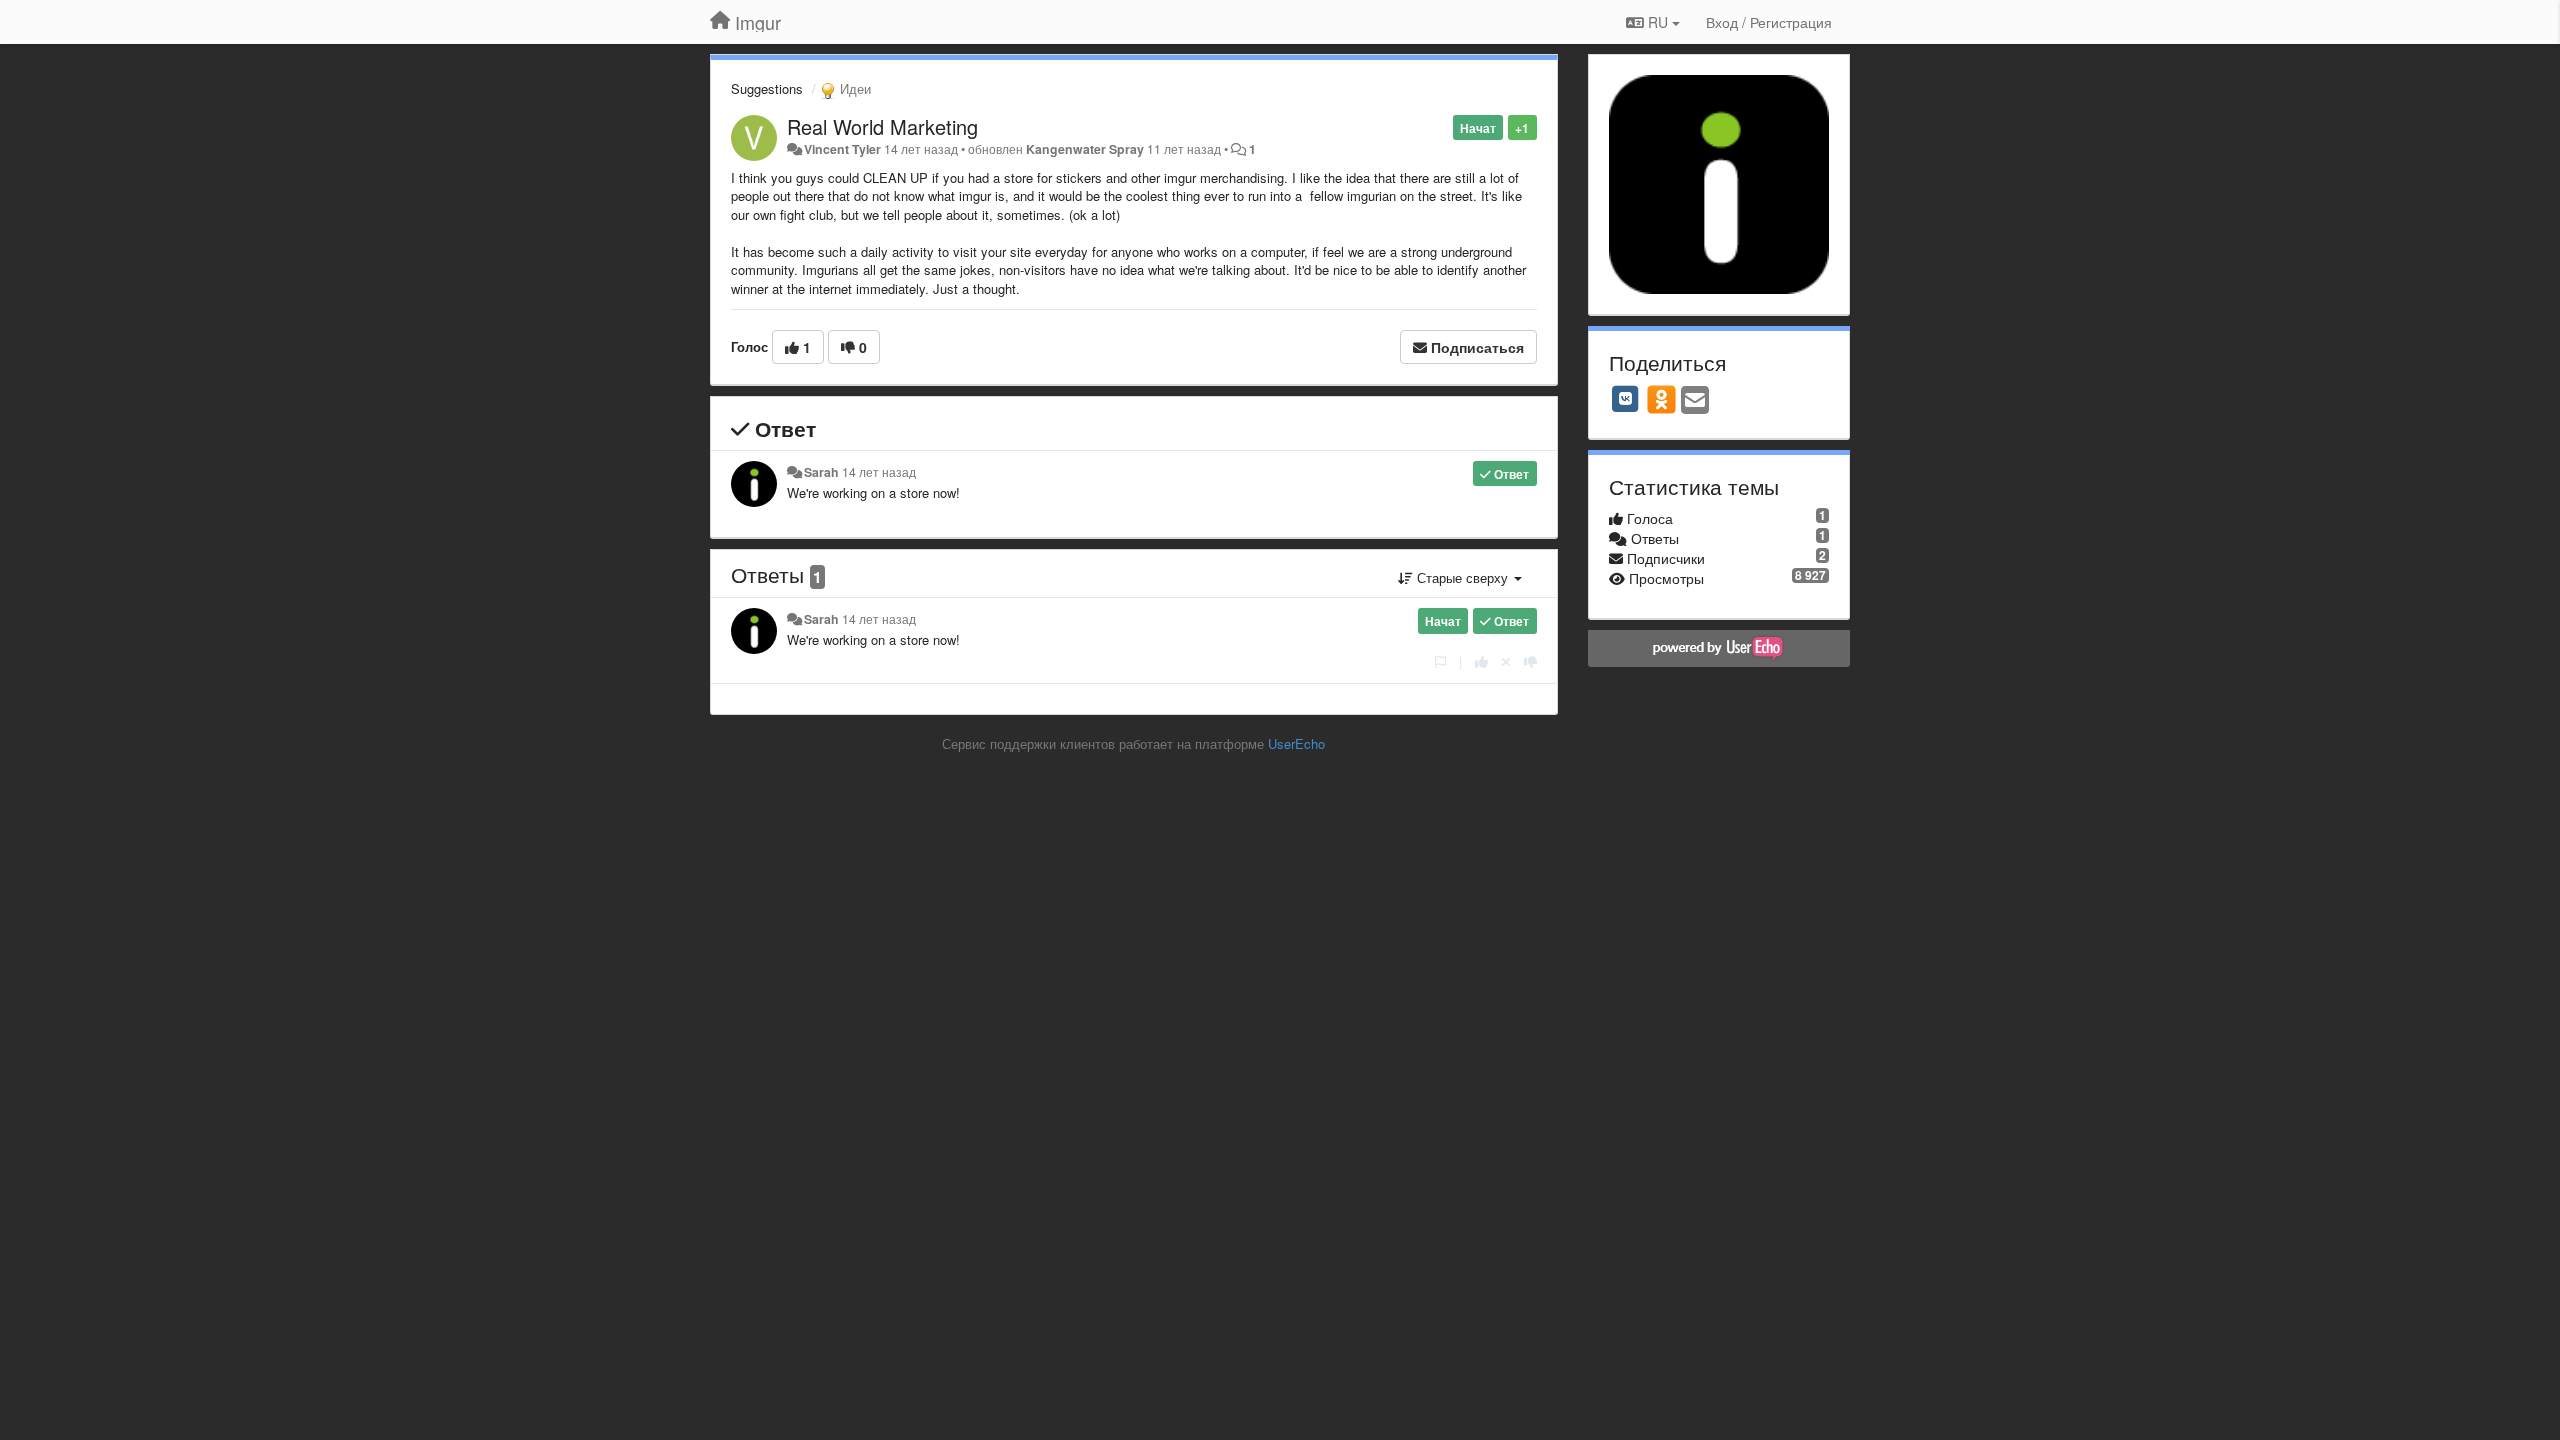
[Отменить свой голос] (1506, 661)
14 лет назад (879, 472)
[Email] (1695, 401)
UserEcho (1296, 743)
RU (1658, 22)
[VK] (1626, 399)
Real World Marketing (882, 126)
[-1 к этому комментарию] (1530, 661)
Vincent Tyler (842, 149)
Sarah (821, 472)
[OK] (1661, 399)
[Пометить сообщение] (1440, 661)
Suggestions (767, 88)
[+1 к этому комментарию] (1481, 661)
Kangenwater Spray (1085, 149)
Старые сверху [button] (1462, 577)
